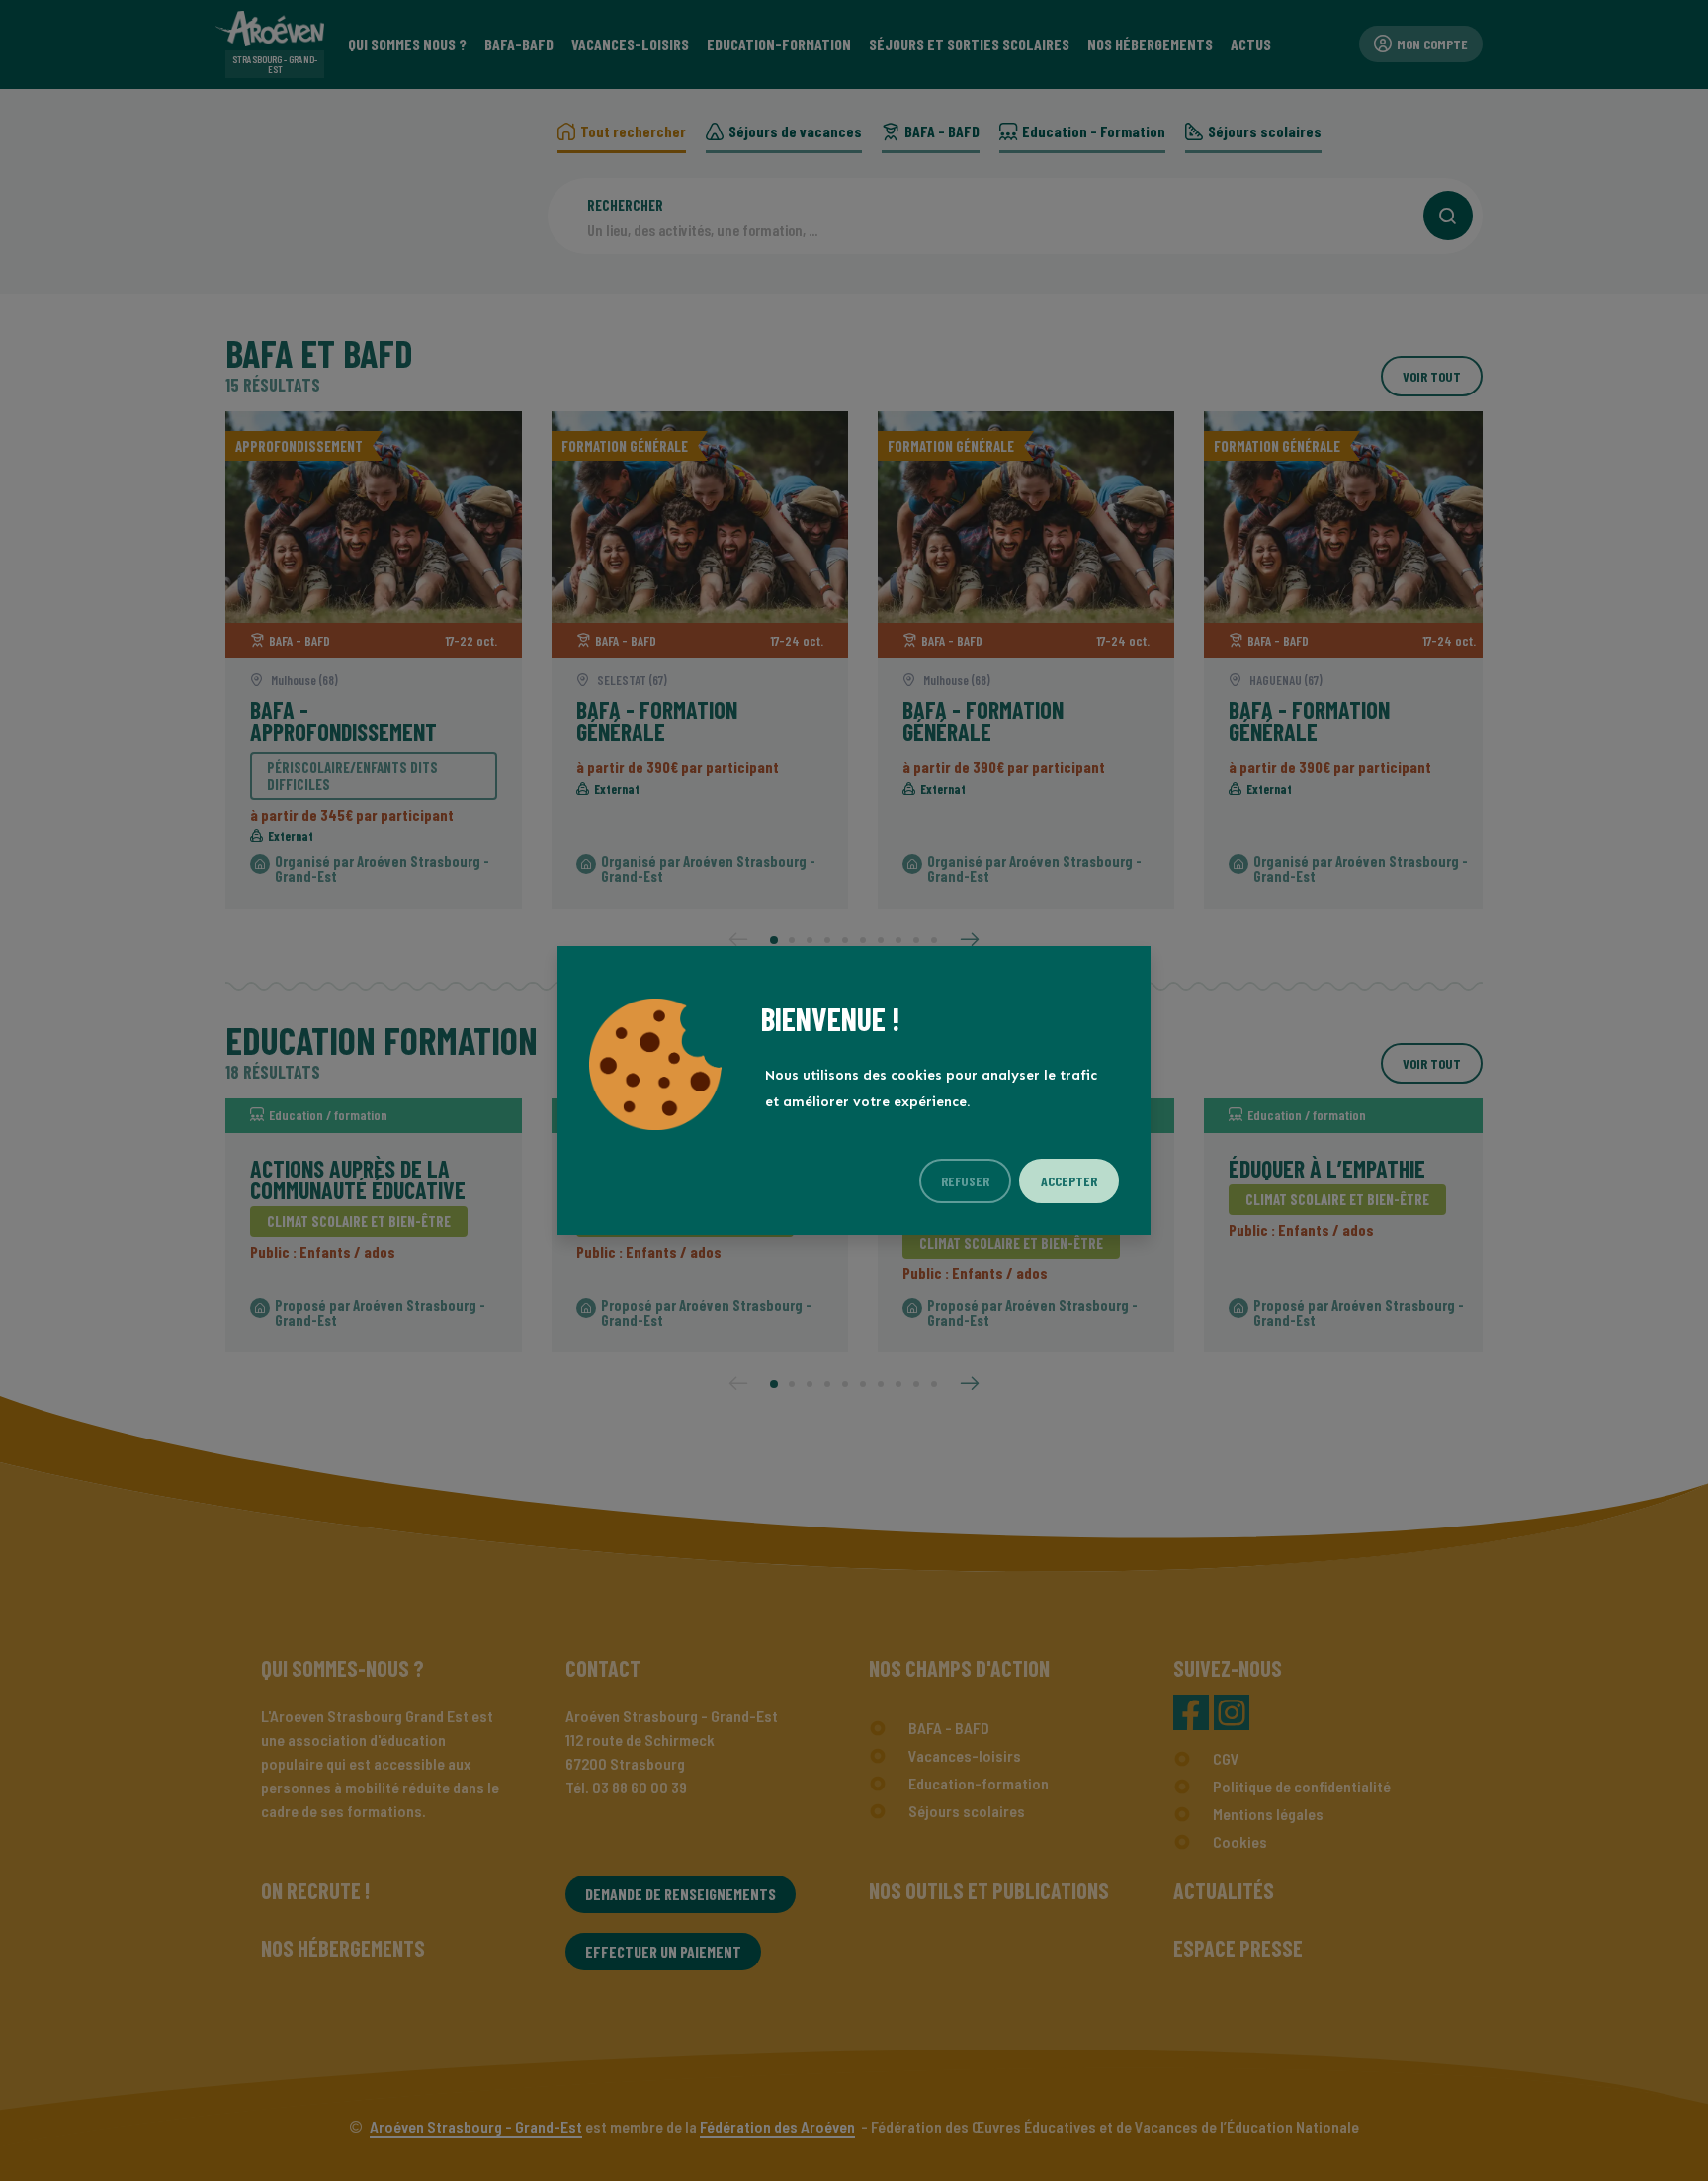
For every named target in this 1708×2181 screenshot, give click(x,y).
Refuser (965, 1181)
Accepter (1069, 1181)
